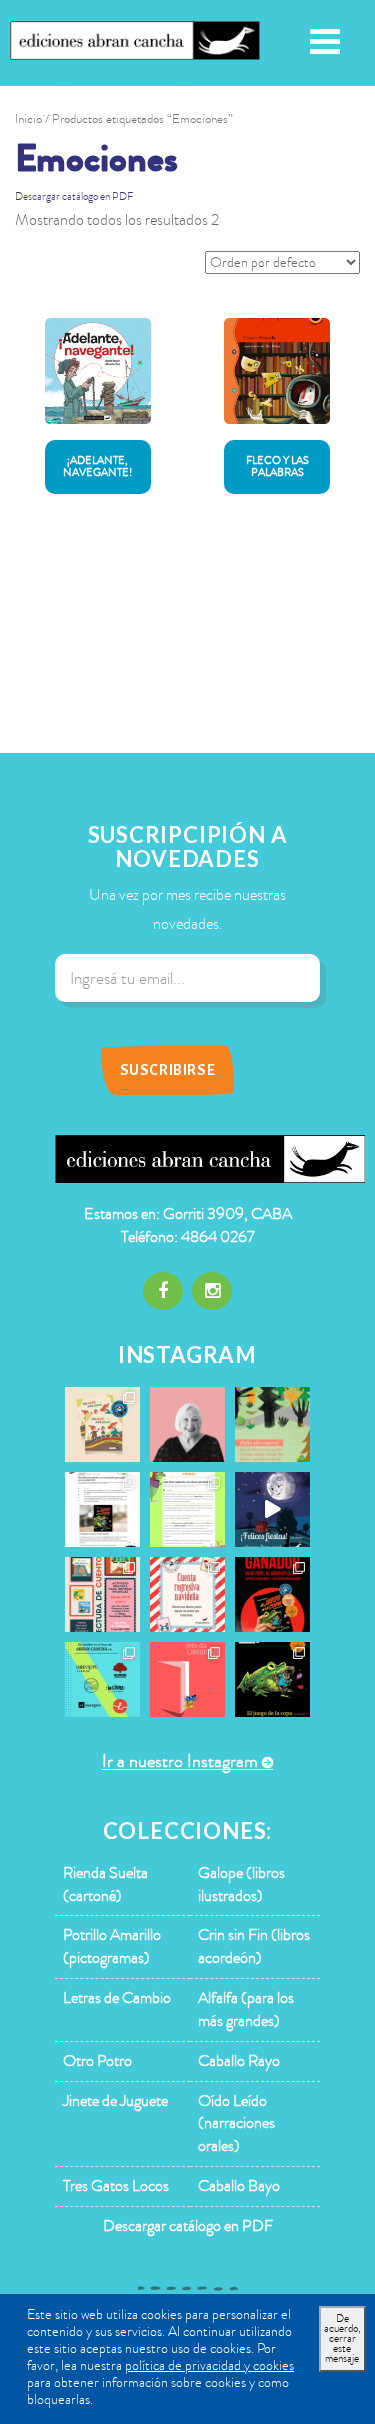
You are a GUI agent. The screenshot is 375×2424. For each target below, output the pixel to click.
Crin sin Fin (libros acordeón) (254, 1946)
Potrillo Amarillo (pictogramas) (112, 1946)
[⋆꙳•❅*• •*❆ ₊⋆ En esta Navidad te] (187, 1594)
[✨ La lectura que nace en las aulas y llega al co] (272, 1594)
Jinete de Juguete (115, 2101)
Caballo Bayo (239, 2186)
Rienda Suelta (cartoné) (105, 1884)
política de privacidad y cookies (209, 2365)
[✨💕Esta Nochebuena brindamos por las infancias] (272, 1509)
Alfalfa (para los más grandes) (246, 2009)
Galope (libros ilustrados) (241, 1884)
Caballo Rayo (239, 2061)
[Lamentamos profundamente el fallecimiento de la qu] (187, 1424)
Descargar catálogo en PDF (74, 196)
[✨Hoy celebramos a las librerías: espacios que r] (187, 1679)
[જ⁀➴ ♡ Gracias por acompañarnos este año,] (272, 1424)
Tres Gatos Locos (116, 2186)
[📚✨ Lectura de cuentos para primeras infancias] (102, 1594)
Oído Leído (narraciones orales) (236, 2124)
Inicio (28, 119)
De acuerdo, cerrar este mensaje (342, 2338)
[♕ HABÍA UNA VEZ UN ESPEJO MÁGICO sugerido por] (187, 1509)
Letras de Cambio (117, 1998)
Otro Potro (97, 2061)
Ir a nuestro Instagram (180, 1761)
